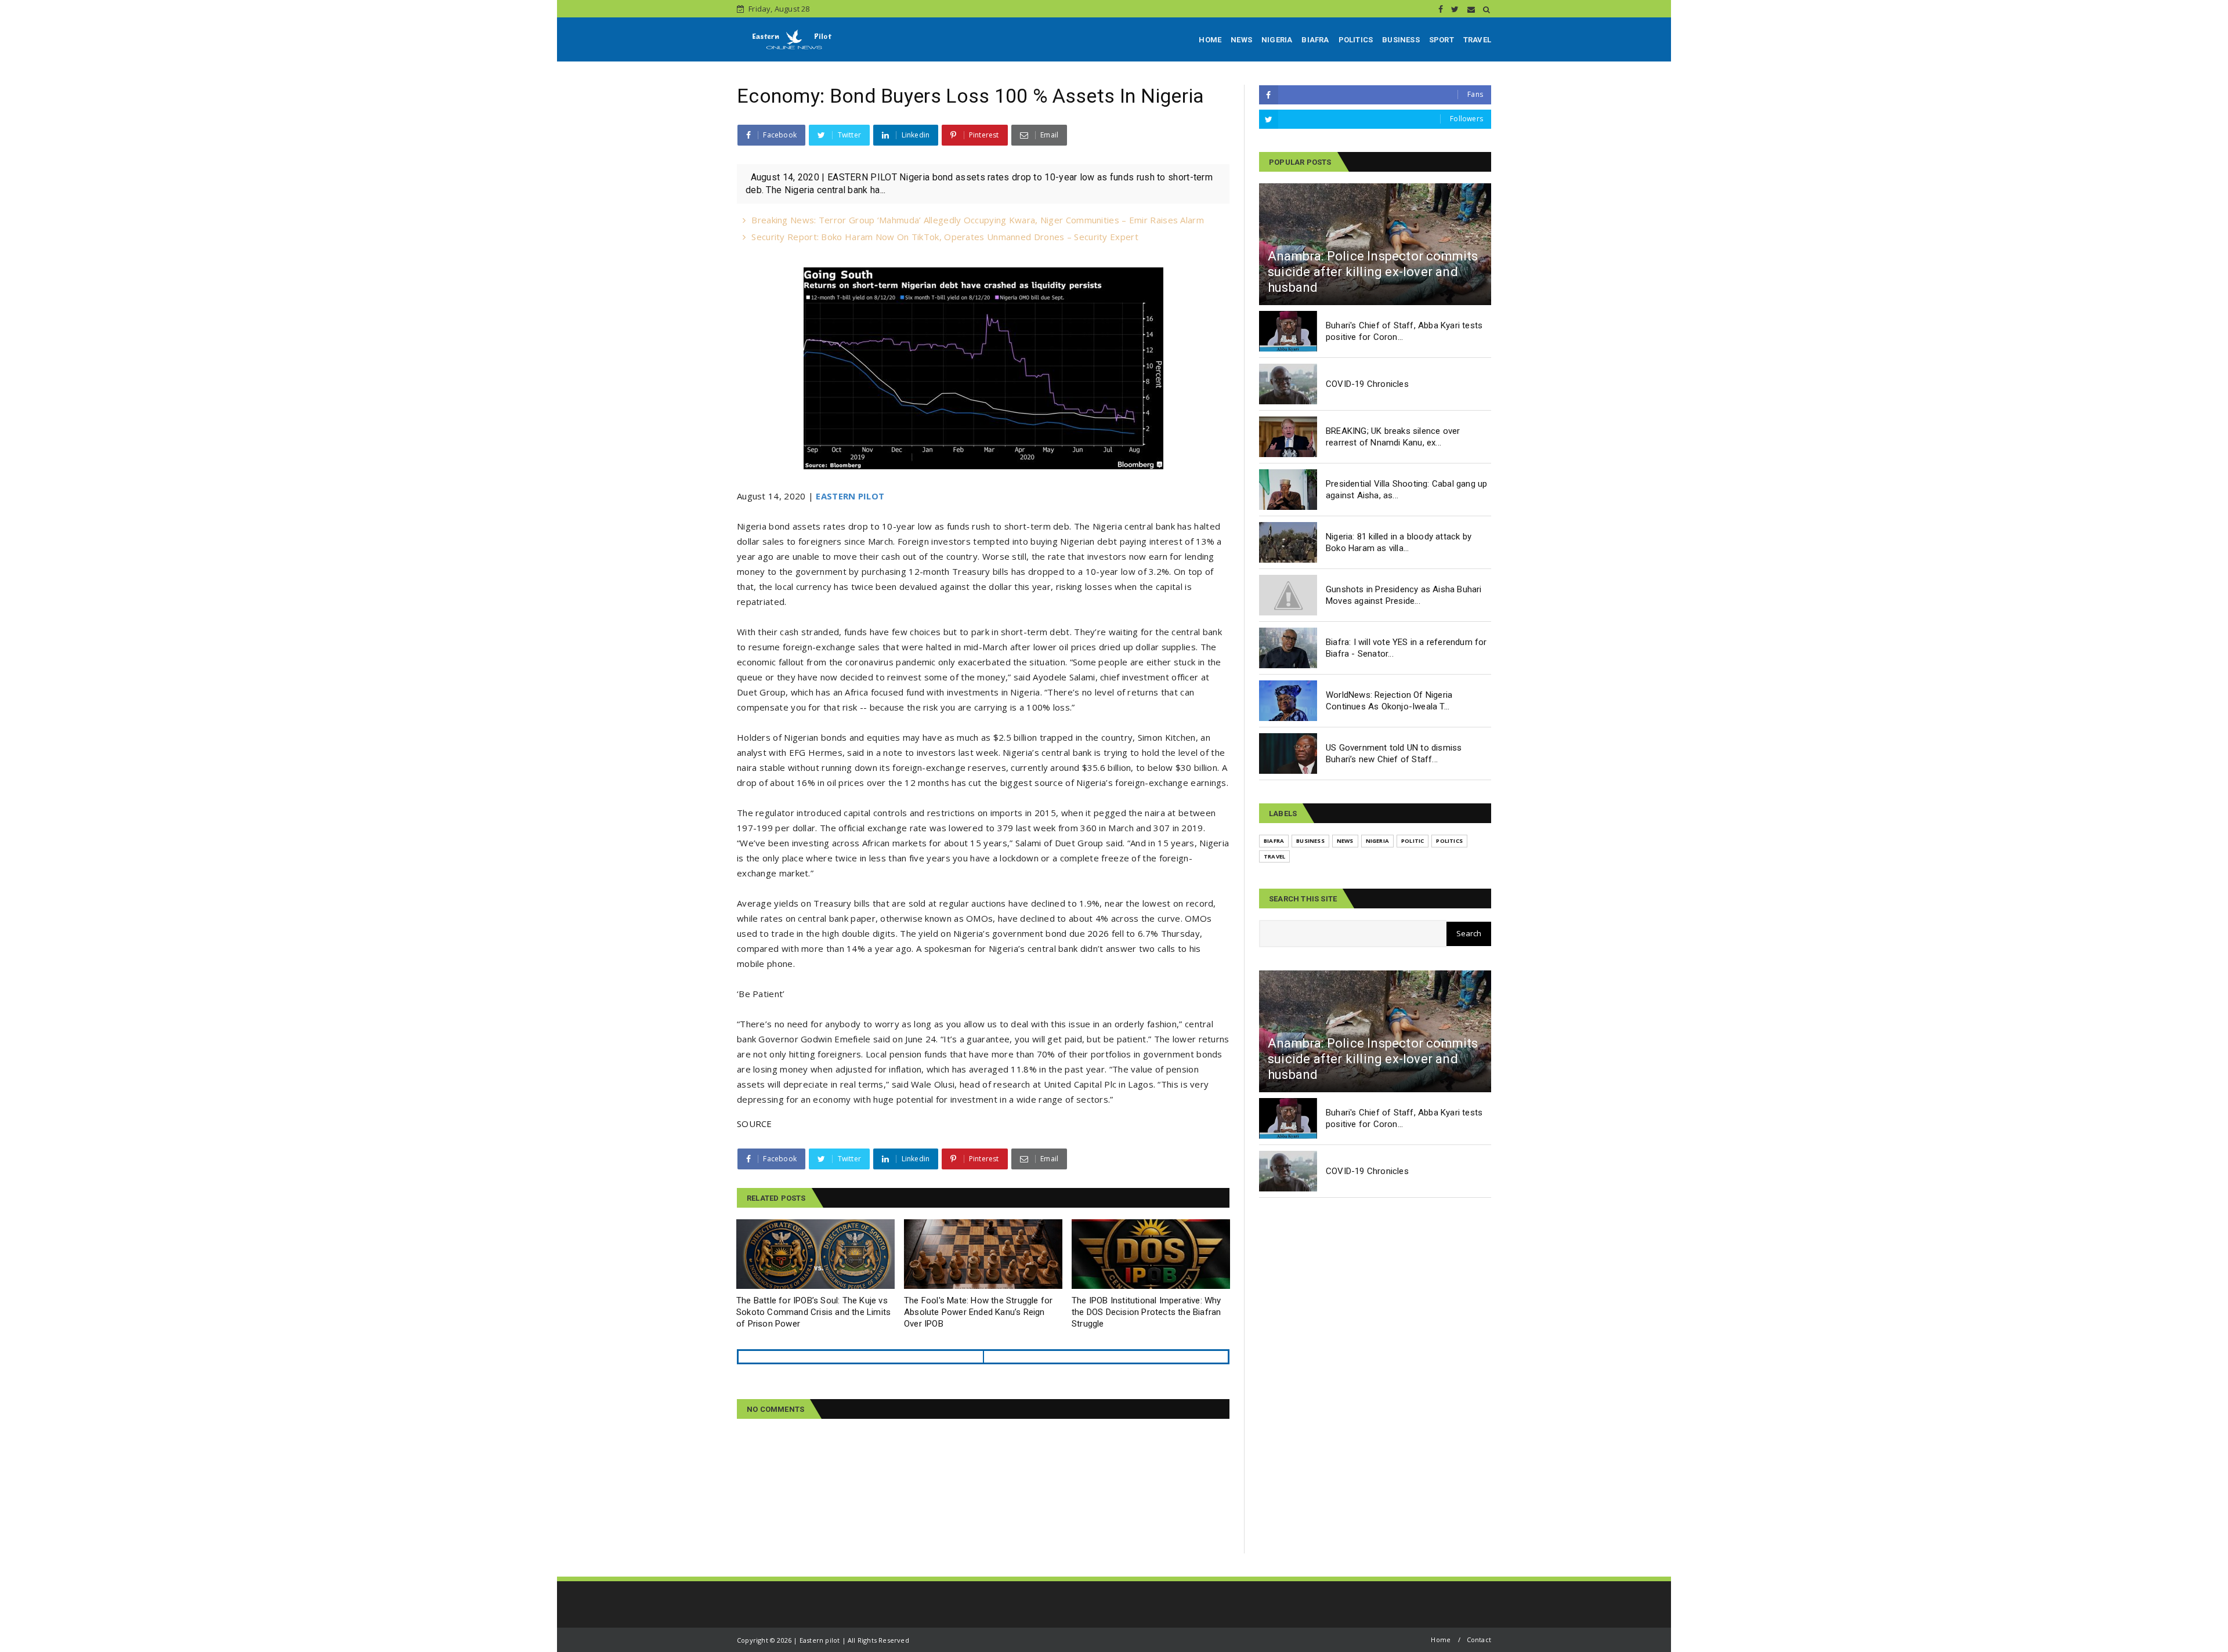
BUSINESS (1401, 40)
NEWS (1241, 40)
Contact (1479, 1640)
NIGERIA (1277, 40)
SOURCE (755, 1124)
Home (1441, 1640)
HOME (1210, 40)
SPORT (1442, 40)
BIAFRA (1315, 40)
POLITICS (1356, 40)
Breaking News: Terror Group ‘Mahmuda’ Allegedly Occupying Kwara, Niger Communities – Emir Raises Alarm (978, 220)
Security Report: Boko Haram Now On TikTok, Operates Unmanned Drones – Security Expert (945, 237)
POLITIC (1413, 841)
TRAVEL (1477, 40)
